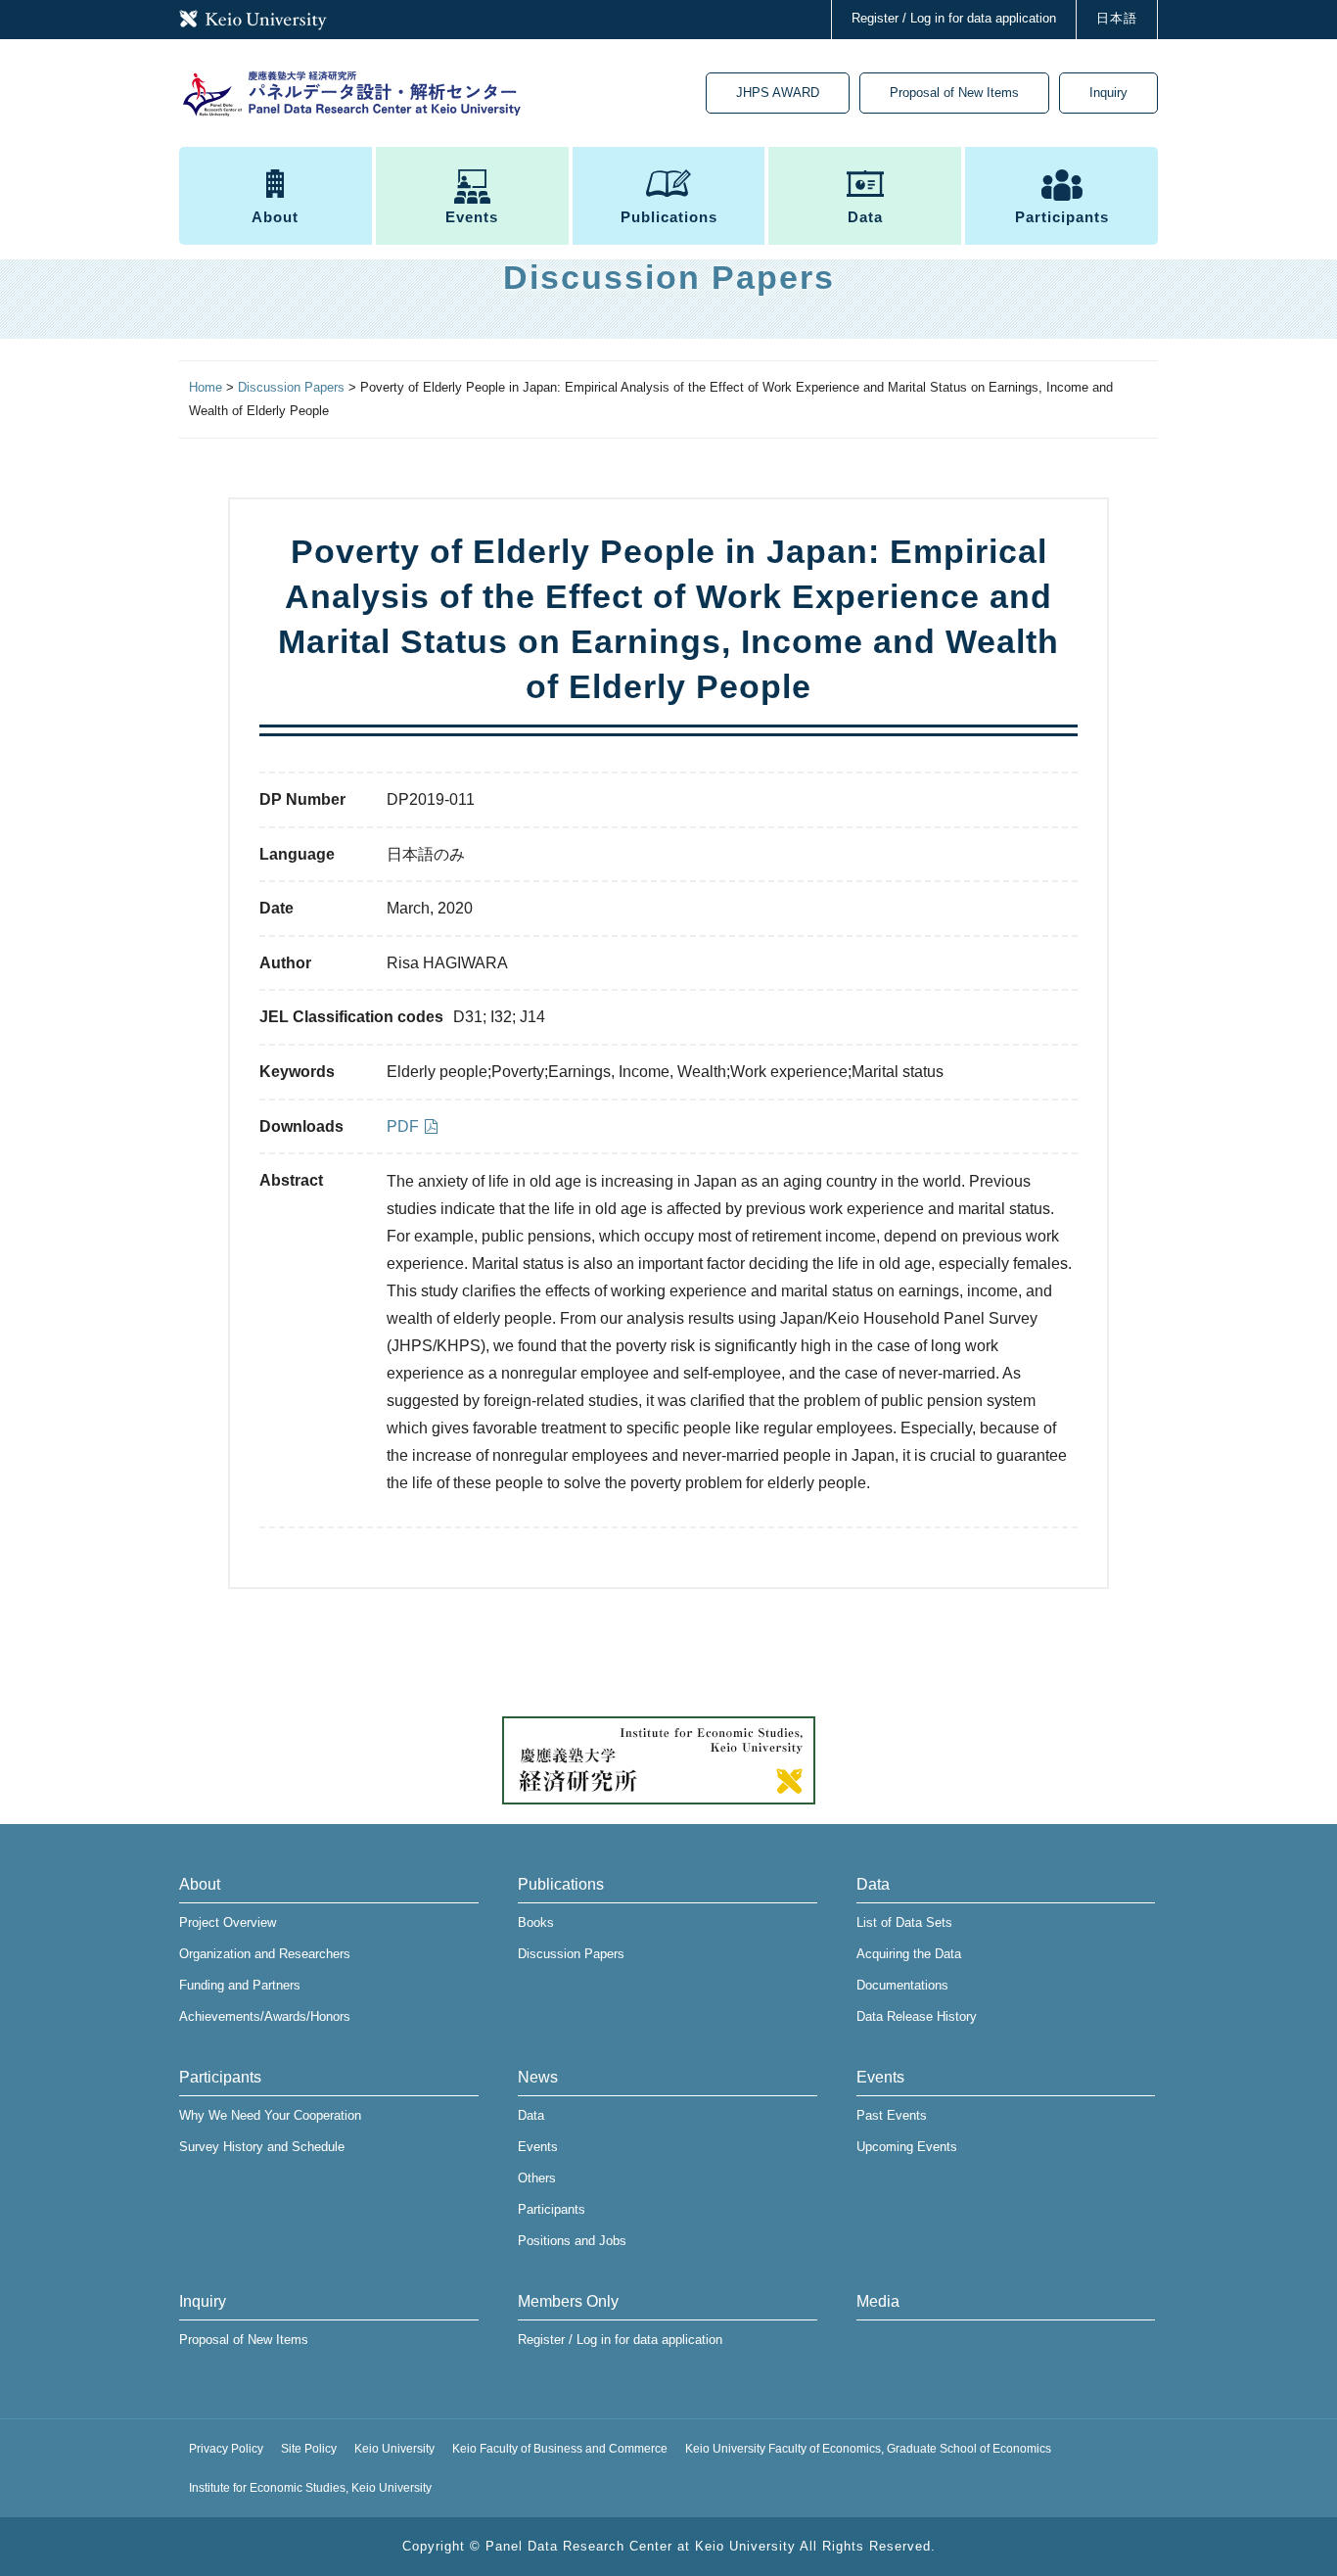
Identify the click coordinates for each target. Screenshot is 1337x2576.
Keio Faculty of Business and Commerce (560, 2449)
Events (472, 217)
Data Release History (917, 2016)
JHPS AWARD (778, 93)
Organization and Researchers (265, 1954)
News (538, 2077)
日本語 (1117, 18)
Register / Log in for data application (954, 18)
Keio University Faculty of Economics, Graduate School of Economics (868, 2449)
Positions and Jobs (572, 2241)
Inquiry (1108, 93)
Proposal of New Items (954, 93)
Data (865, 217)
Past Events (892, 2115)
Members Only (568, 2301)
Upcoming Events (907, 2147)
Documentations (902, 1985)
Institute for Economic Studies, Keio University (310, 2488)
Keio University (394, 2449)
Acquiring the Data (909, 1954)
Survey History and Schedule (262, 2147)
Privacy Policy (226, 2449)
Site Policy (309, 2449)
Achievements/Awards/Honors (265, 2016)
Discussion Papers (571, 1954)
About (275, 217)
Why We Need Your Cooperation (270, 2115)
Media (878, 2301)
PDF (403, 1126)
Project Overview (228, 1922)
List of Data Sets (904, 1922)
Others (537, 2178)
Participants (1062, 217)
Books (536, 1922)
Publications (669, 217)
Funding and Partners (240, 1985)
